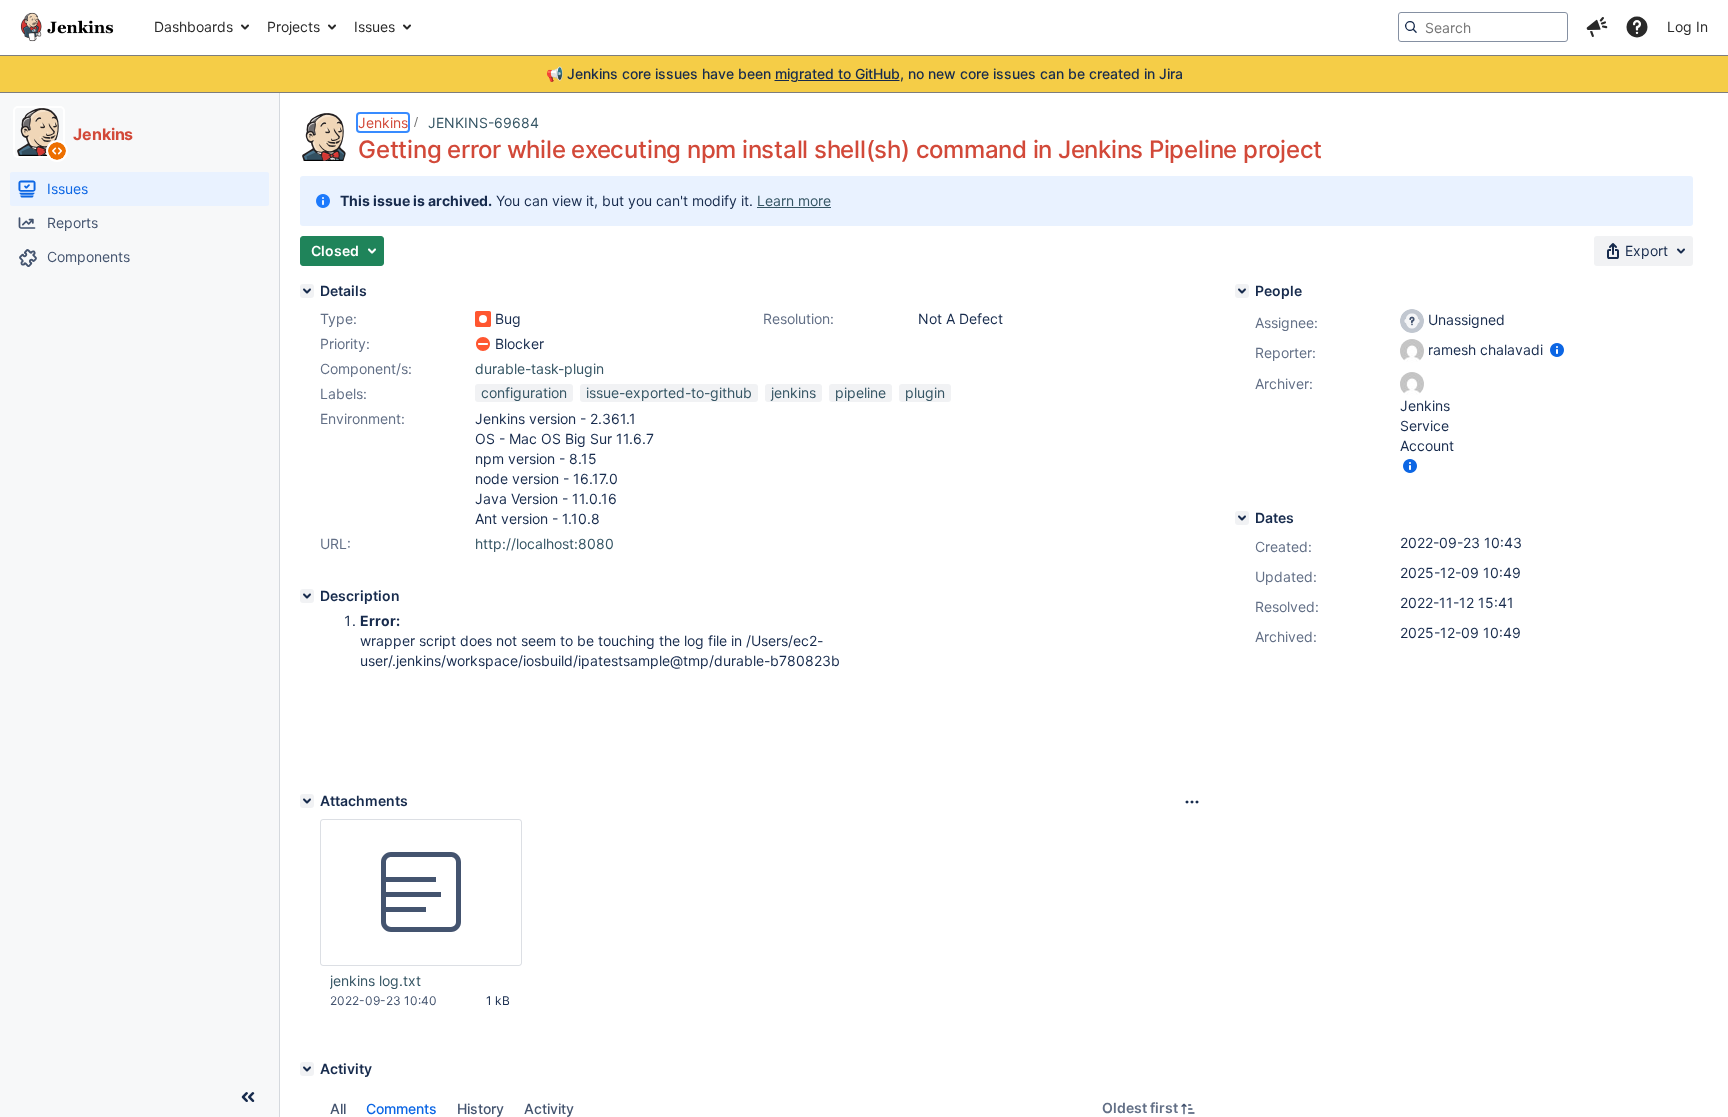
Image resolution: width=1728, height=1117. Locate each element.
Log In (1687, 26)
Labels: (343, 393)
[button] (1597, 27)
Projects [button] (293, 26)
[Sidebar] (248, 1097)
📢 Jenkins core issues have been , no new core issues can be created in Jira (864, 73)
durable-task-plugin (539, 368)
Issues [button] (374, 26)
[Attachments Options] (1192, 802)
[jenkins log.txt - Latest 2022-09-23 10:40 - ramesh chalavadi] (421, 893)
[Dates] (1242, 518)
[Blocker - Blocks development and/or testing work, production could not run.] (483, 344)
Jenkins (383, 122)
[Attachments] (307, 801)
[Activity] (307, 1069)
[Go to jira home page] (67, 27)
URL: (335, 543)
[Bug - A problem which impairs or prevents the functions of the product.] (483, 319)
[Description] (307, 596)
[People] (1242, 291)
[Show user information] (1557, 349)
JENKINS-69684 (483, 122)
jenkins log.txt (375, 980)
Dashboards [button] (193, 26)
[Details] (307, 291)
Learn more (794, 200)
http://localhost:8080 (544, 543)
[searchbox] (1483, 27)
